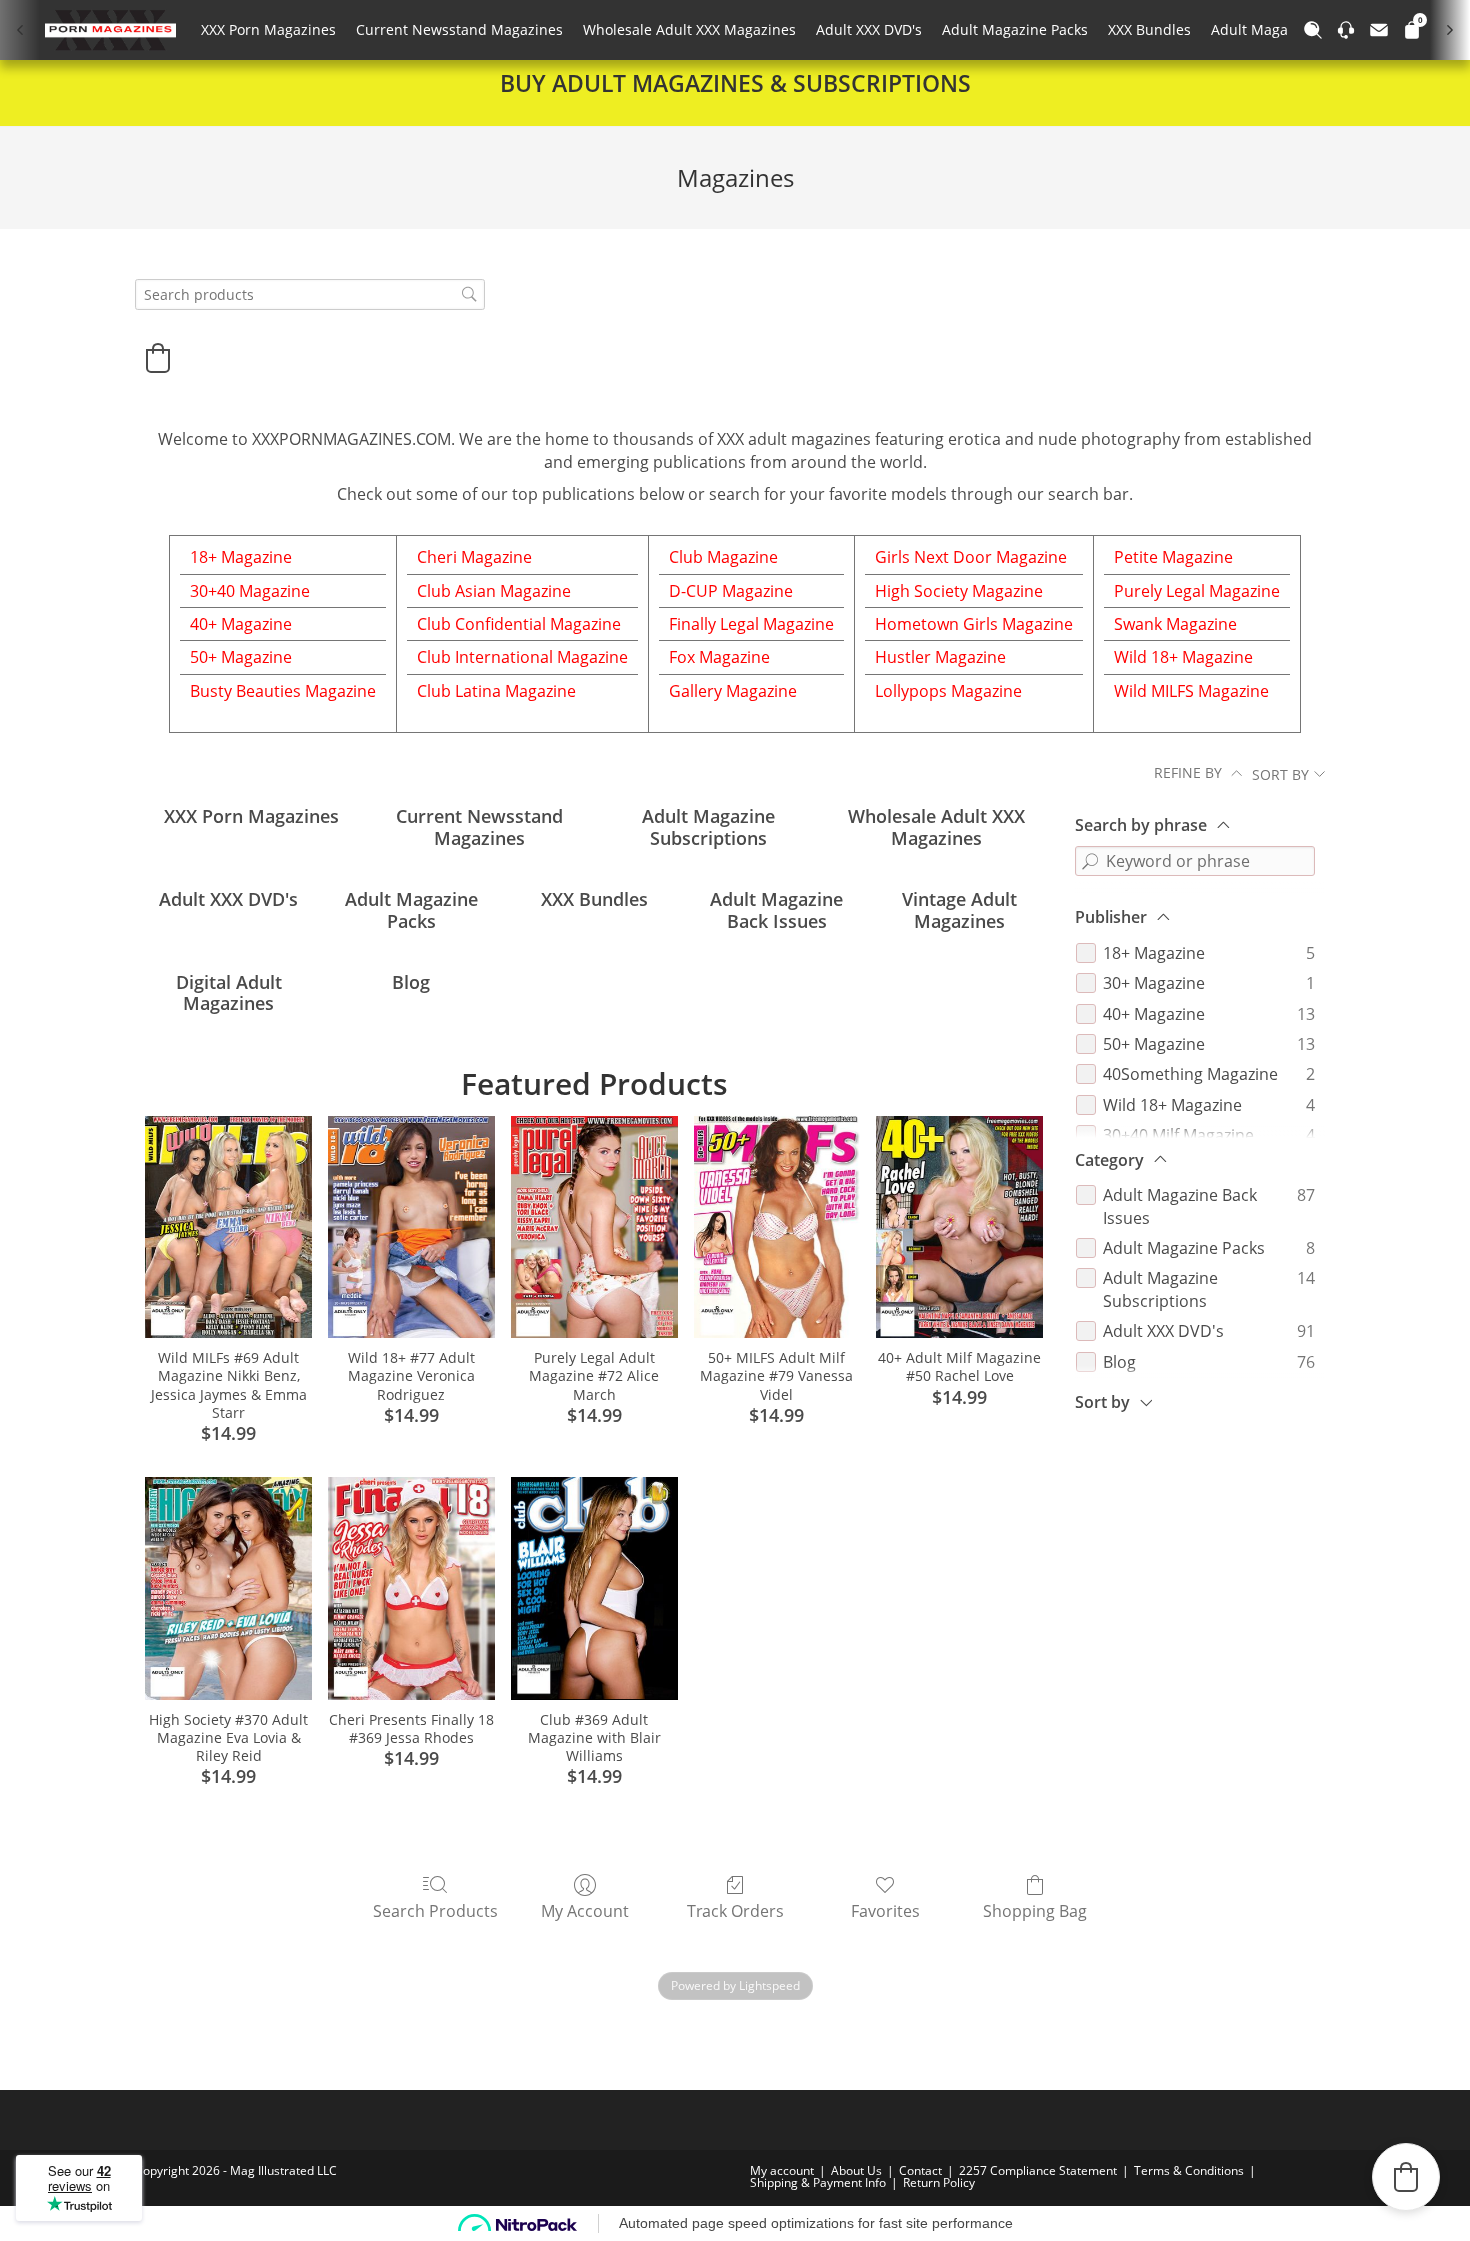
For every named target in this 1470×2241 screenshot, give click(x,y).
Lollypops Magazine (948, 691)
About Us (856, 2170)
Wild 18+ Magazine (1183, 657)
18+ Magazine (241, 557)
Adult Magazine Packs (1015, 29)
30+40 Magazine (250, 591)
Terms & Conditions (1189, 2170)
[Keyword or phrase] (1090, 861)
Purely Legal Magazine (1197, 591)
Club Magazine (723, 557)
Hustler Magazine (940, 657)
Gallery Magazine (733, 691)
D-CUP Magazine (731, 591)
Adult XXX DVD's (869, 29)
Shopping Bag (1035, 1910)
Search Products (435, 1910)
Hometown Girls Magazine (974, 624)
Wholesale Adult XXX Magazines (689, 29)
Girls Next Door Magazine (971, 557)
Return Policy (939, 2182)
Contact (920, 2170)
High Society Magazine (959, 591)
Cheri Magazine (474, 557)
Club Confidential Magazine (519, 624)
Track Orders (735, 1910)
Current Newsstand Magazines (459, 29)
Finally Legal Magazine (751, 624)
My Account (585, 1910)
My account (782, 2170)
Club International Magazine (522, 657)
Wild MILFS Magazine (1191, 691)
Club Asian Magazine (494, 591)
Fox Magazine (719, 657)
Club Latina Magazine (496, 691)
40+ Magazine (241, 624)
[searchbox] (310, 294)
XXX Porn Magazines (268, 29)
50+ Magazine (241, 657)
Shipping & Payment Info (818, 2182)
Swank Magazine (1175, 624)
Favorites (885, 1910)
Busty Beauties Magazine (283, 691)
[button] (158, 358)
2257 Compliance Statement (1038, 2170)
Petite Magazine (1173, 557)
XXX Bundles (1149, 29)
